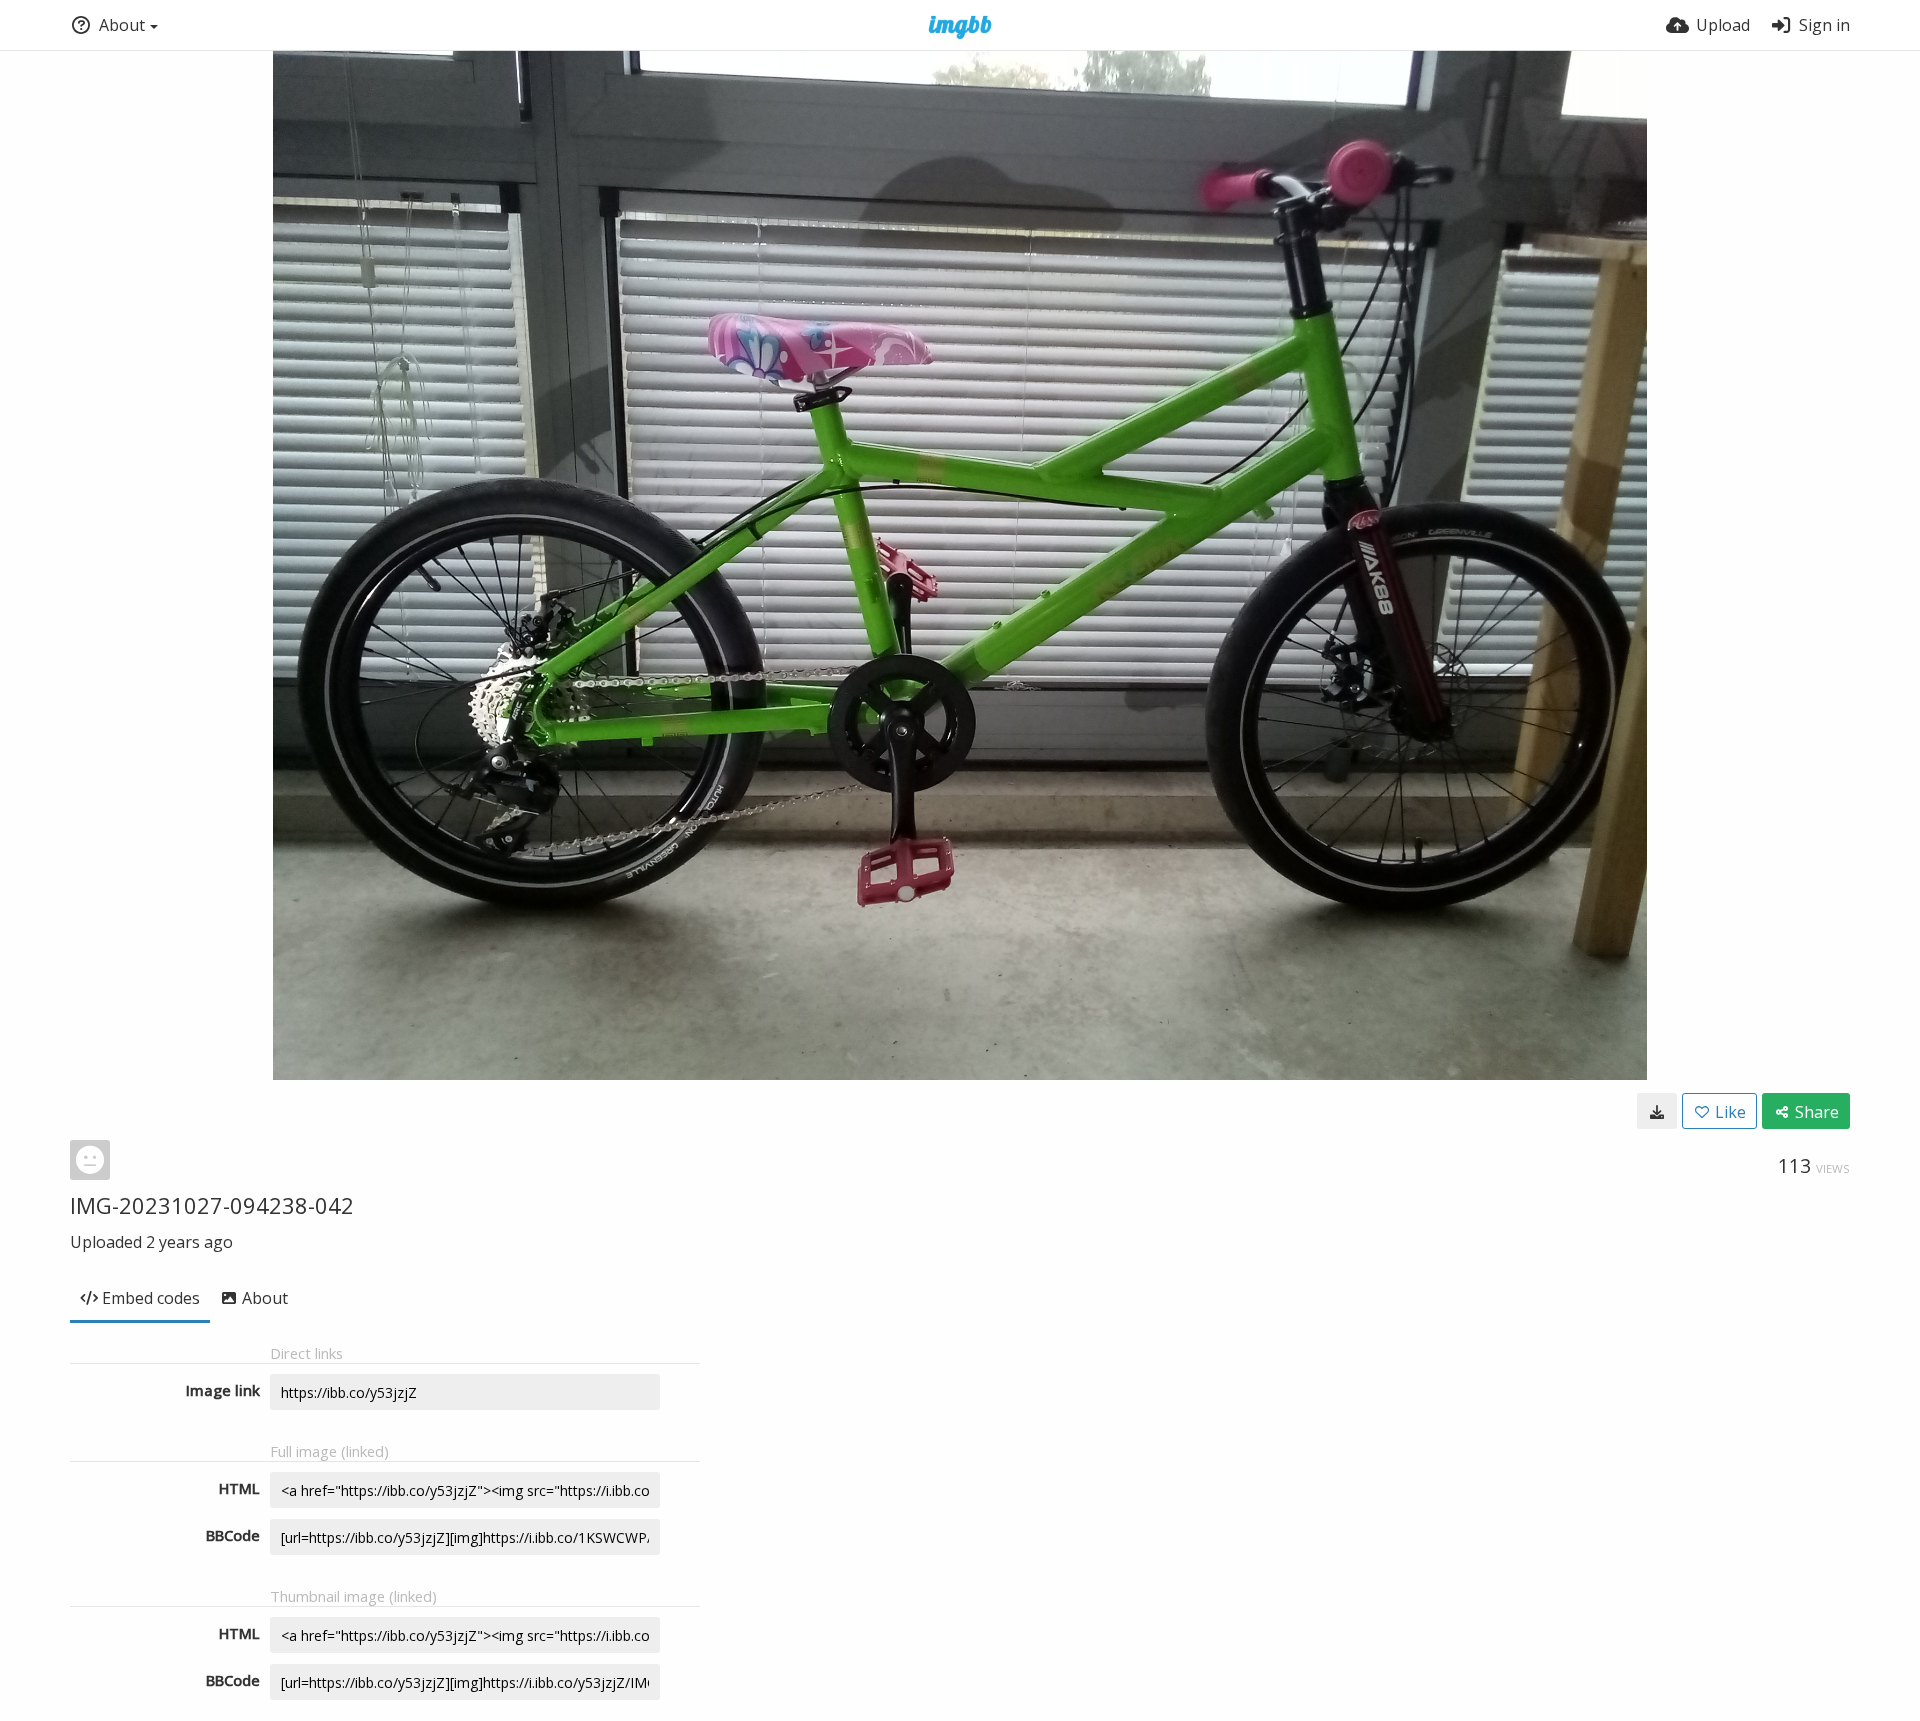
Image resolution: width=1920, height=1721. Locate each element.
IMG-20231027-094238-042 (212, 1205)
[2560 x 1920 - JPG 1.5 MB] (1657, 1111)
